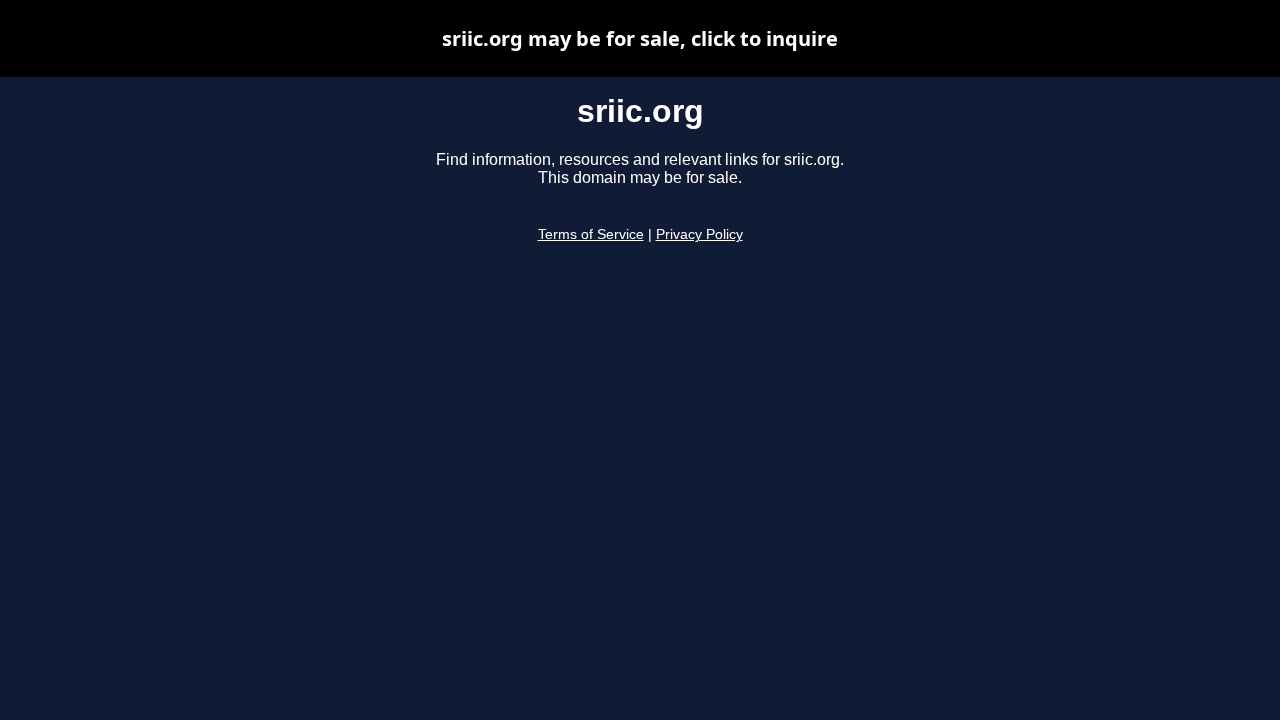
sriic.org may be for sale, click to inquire (640, 38)
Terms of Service (591, 234)
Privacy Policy (699, 234)
